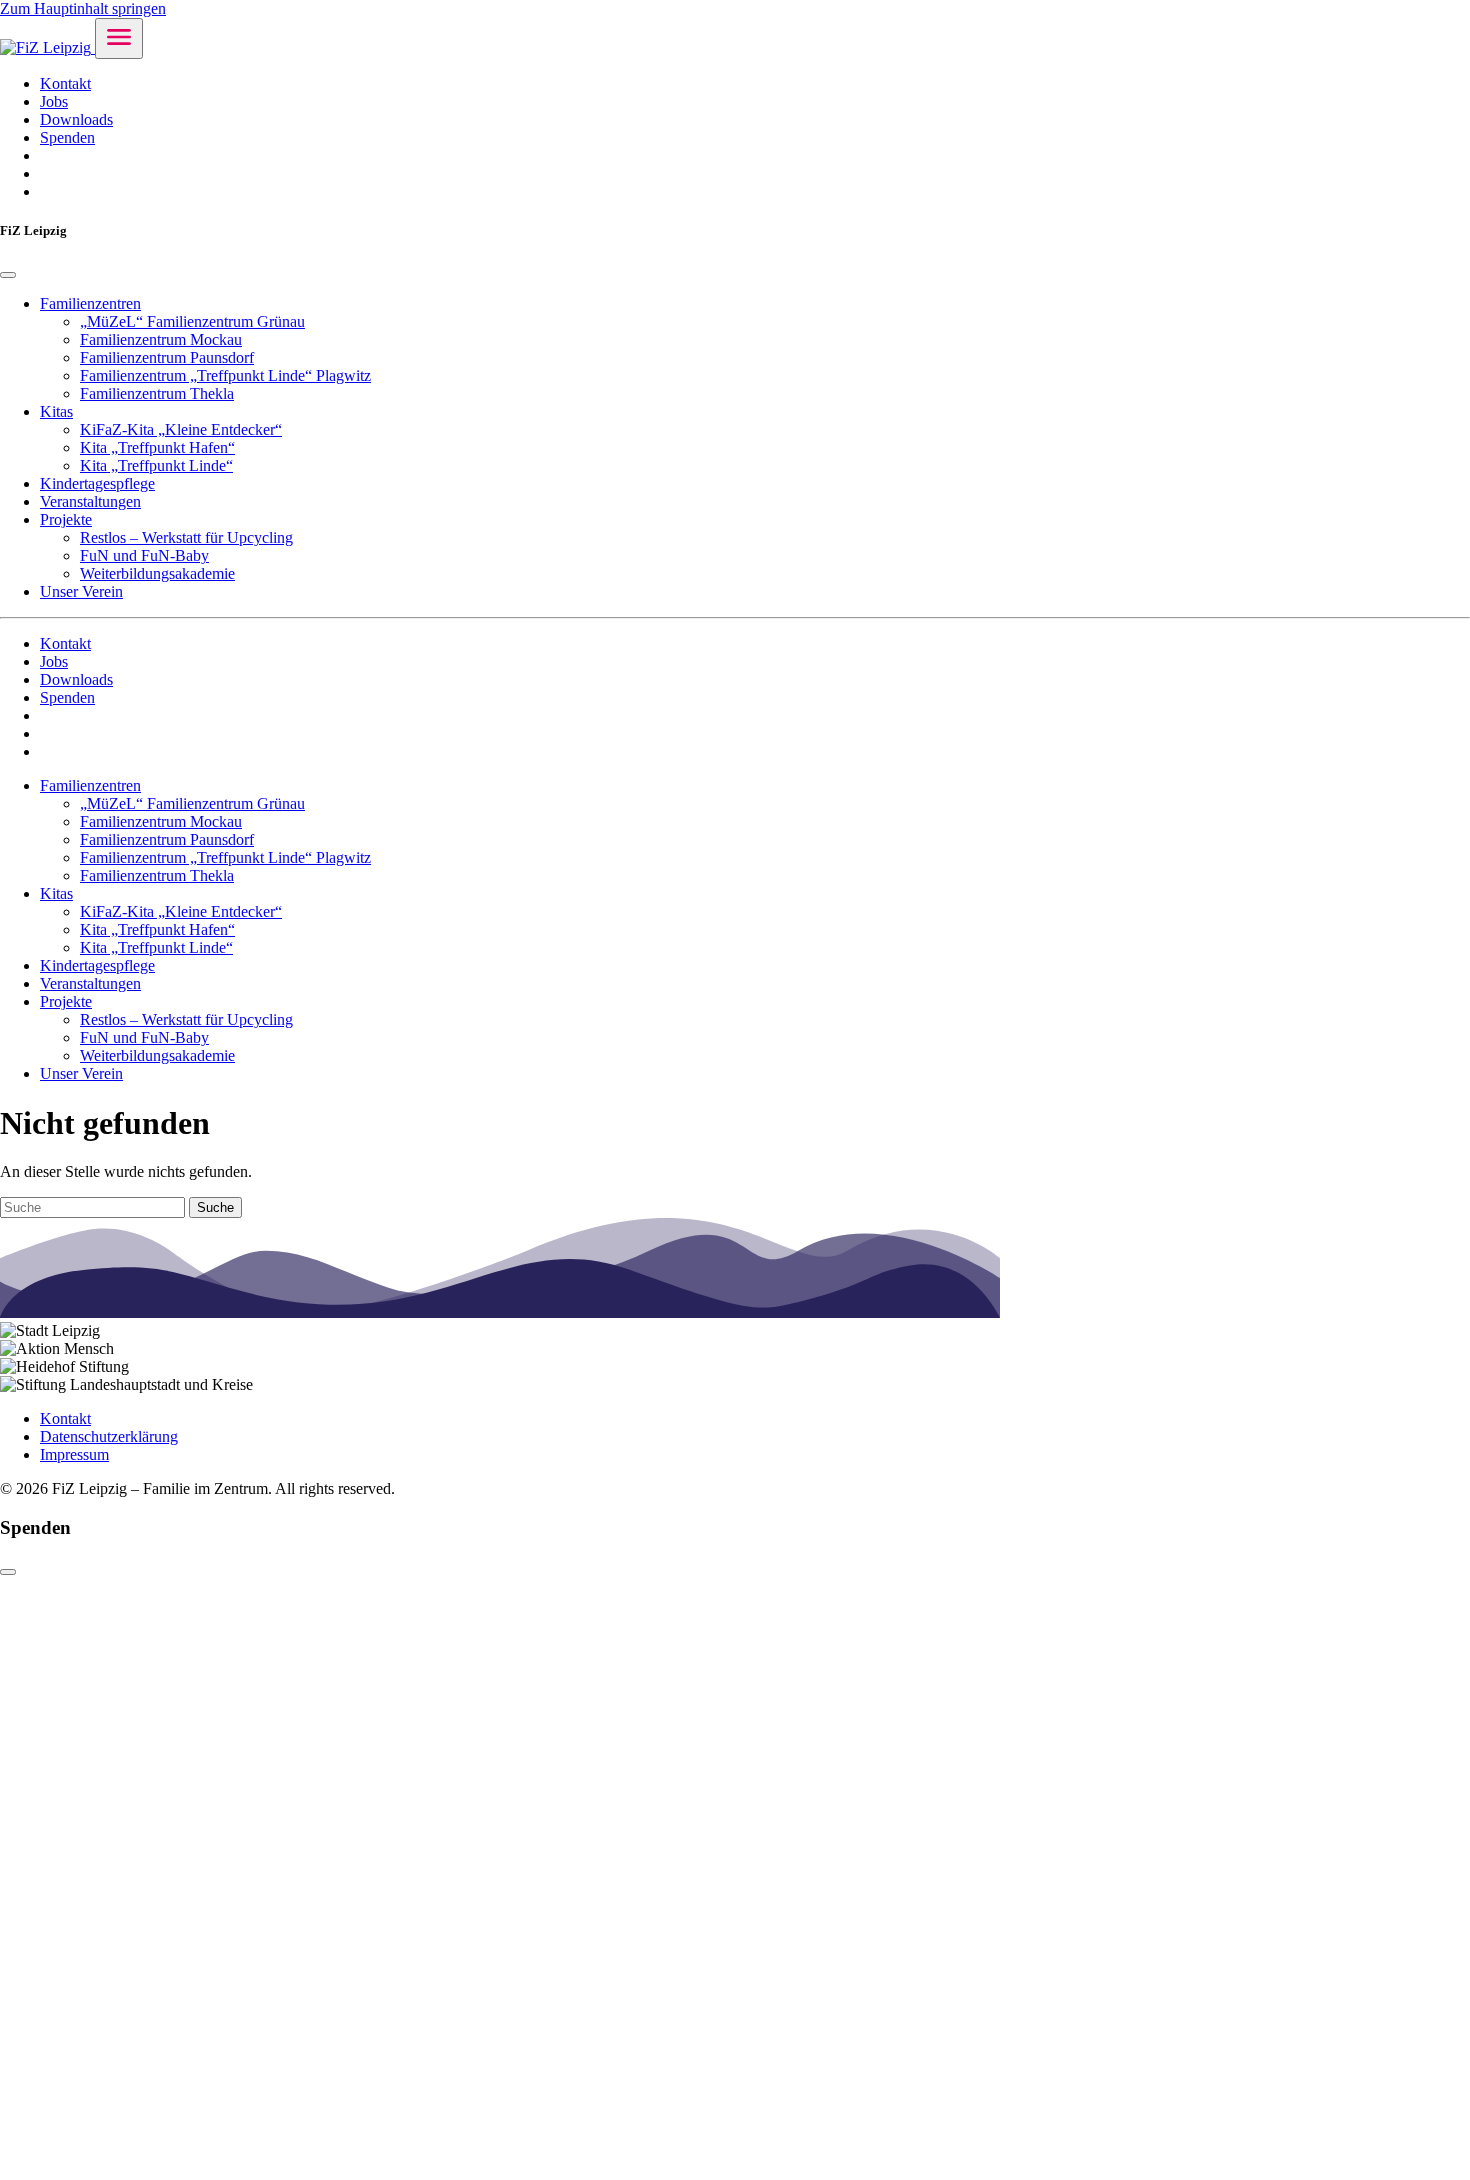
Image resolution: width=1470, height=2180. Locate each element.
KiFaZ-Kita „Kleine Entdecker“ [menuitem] (181, 429)
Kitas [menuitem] (56, 411)
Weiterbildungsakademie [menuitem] (157, 573)
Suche (215, 1207)
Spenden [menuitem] (67, 137)
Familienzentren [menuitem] (90, 303)
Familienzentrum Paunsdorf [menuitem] (167, 357)
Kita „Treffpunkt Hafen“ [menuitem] (157, 447)
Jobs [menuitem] (54, 101)
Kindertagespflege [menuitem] (97, 483)
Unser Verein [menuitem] (81, 591)
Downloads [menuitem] (76, 119)
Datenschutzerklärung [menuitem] (109, 1436)
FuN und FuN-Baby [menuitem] (144, 555)
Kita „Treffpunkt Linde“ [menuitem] (156, 465)
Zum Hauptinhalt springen (83, 8)
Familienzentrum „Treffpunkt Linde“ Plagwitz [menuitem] (225, 375)
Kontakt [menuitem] (65, 83)
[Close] (8, 275)
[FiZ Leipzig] (47, 47)
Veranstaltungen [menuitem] (90, 501)
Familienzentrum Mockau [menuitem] (161, 339)
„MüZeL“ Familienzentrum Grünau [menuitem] (192, 321)
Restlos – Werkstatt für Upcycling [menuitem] (186, 537)
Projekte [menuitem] (66, 519)
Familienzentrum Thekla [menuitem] (157, 393)
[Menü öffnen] (119, 38)
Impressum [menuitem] (74, 1454)
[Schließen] (8, 1572)
